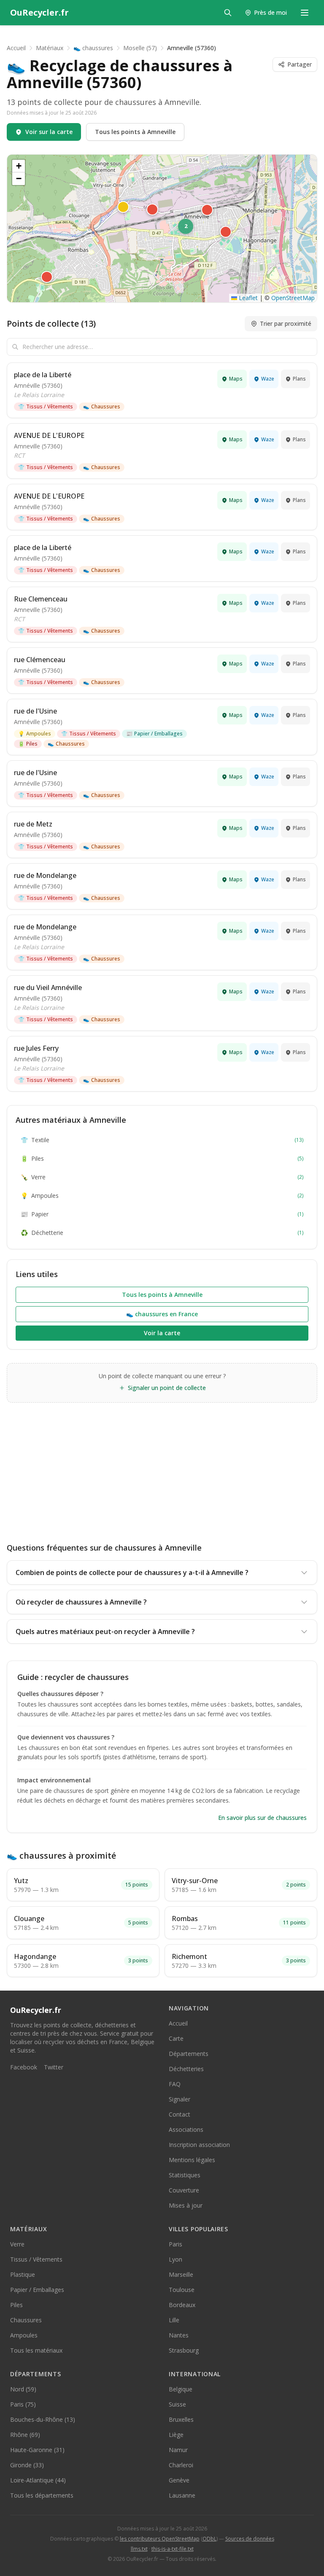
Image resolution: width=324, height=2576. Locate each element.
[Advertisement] (162, 1466)
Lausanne (182, 2495)
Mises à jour (186, 2205)
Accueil (16, 48)
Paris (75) (23, 2404)
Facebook (24, 2067)
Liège (176, 2435)
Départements (189, 2054)
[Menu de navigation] (305, 13)
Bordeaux (182, 2305)
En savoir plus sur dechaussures (262, 1818)
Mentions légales (192, 2160)
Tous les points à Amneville (135, 132)
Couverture (184, 2190)
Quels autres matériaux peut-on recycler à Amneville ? (105, 1631)
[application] (162, 228)
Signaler (180, 2099)
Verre (162, 1177)
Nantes (179, 2335)
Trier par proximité (286, 323)
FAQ (175, 2084)
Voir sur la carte (49, 132)
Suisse (177, 2404)
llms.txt (139, 2549)
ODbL (209, 2539)
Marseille (181, 2274)
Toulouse (182, 2290)
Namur (178, 2450)
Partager (300, 64)
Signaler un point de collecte (167, 1388)
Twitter (54, 2067)
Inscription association (199, 2145)
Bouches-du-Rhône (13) (43, 2419)
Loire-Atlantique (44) (38, 2480)
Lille (174, 2320)
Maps (236, 379)
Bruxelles (181, 2419)
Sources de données (250, 2539)
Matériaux (50, 48)
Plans (299, 379)
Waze (268, 379)
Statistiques (185, 2175)
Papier (162, 1214)
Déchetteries (186, 2069)
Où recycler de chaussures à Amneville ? (81, 1602)
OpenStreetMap (293, 298)
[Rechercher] (228, 13)
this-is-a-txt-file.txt (173, 2549)
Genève (179, 2480)
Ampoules (35, 734)
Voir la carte (162, 1333)
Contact (180, 2114)
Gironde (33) (27, 2465)
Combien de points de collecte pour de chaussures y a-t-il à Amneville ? (132, 1572)
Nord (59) (23, 2389)
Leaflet (247, 298)
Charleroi (181, 2465)
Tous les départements (42, 2495)
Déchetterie (162, 1233)
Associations (186, 2129)
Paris (175, 2244)
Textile (162, 1140)
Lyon (175, 2259)
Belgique (181, 2389)
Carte (176, 2038)
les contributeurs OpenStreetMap (160, 2539)
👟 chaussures (93, 48)
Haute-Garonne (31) (37, 2450)
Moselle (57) (140, 48)
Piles (28, 744)
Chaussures (102, 407)
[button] (47, 277)
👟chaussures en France (162, 1314)
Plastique (23, 2274)
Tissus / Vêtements (46, 407)
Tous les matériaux (36, 2350)
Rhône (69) (25, 2435)
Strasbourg (184, 2350)
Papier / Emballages (154, 734)
